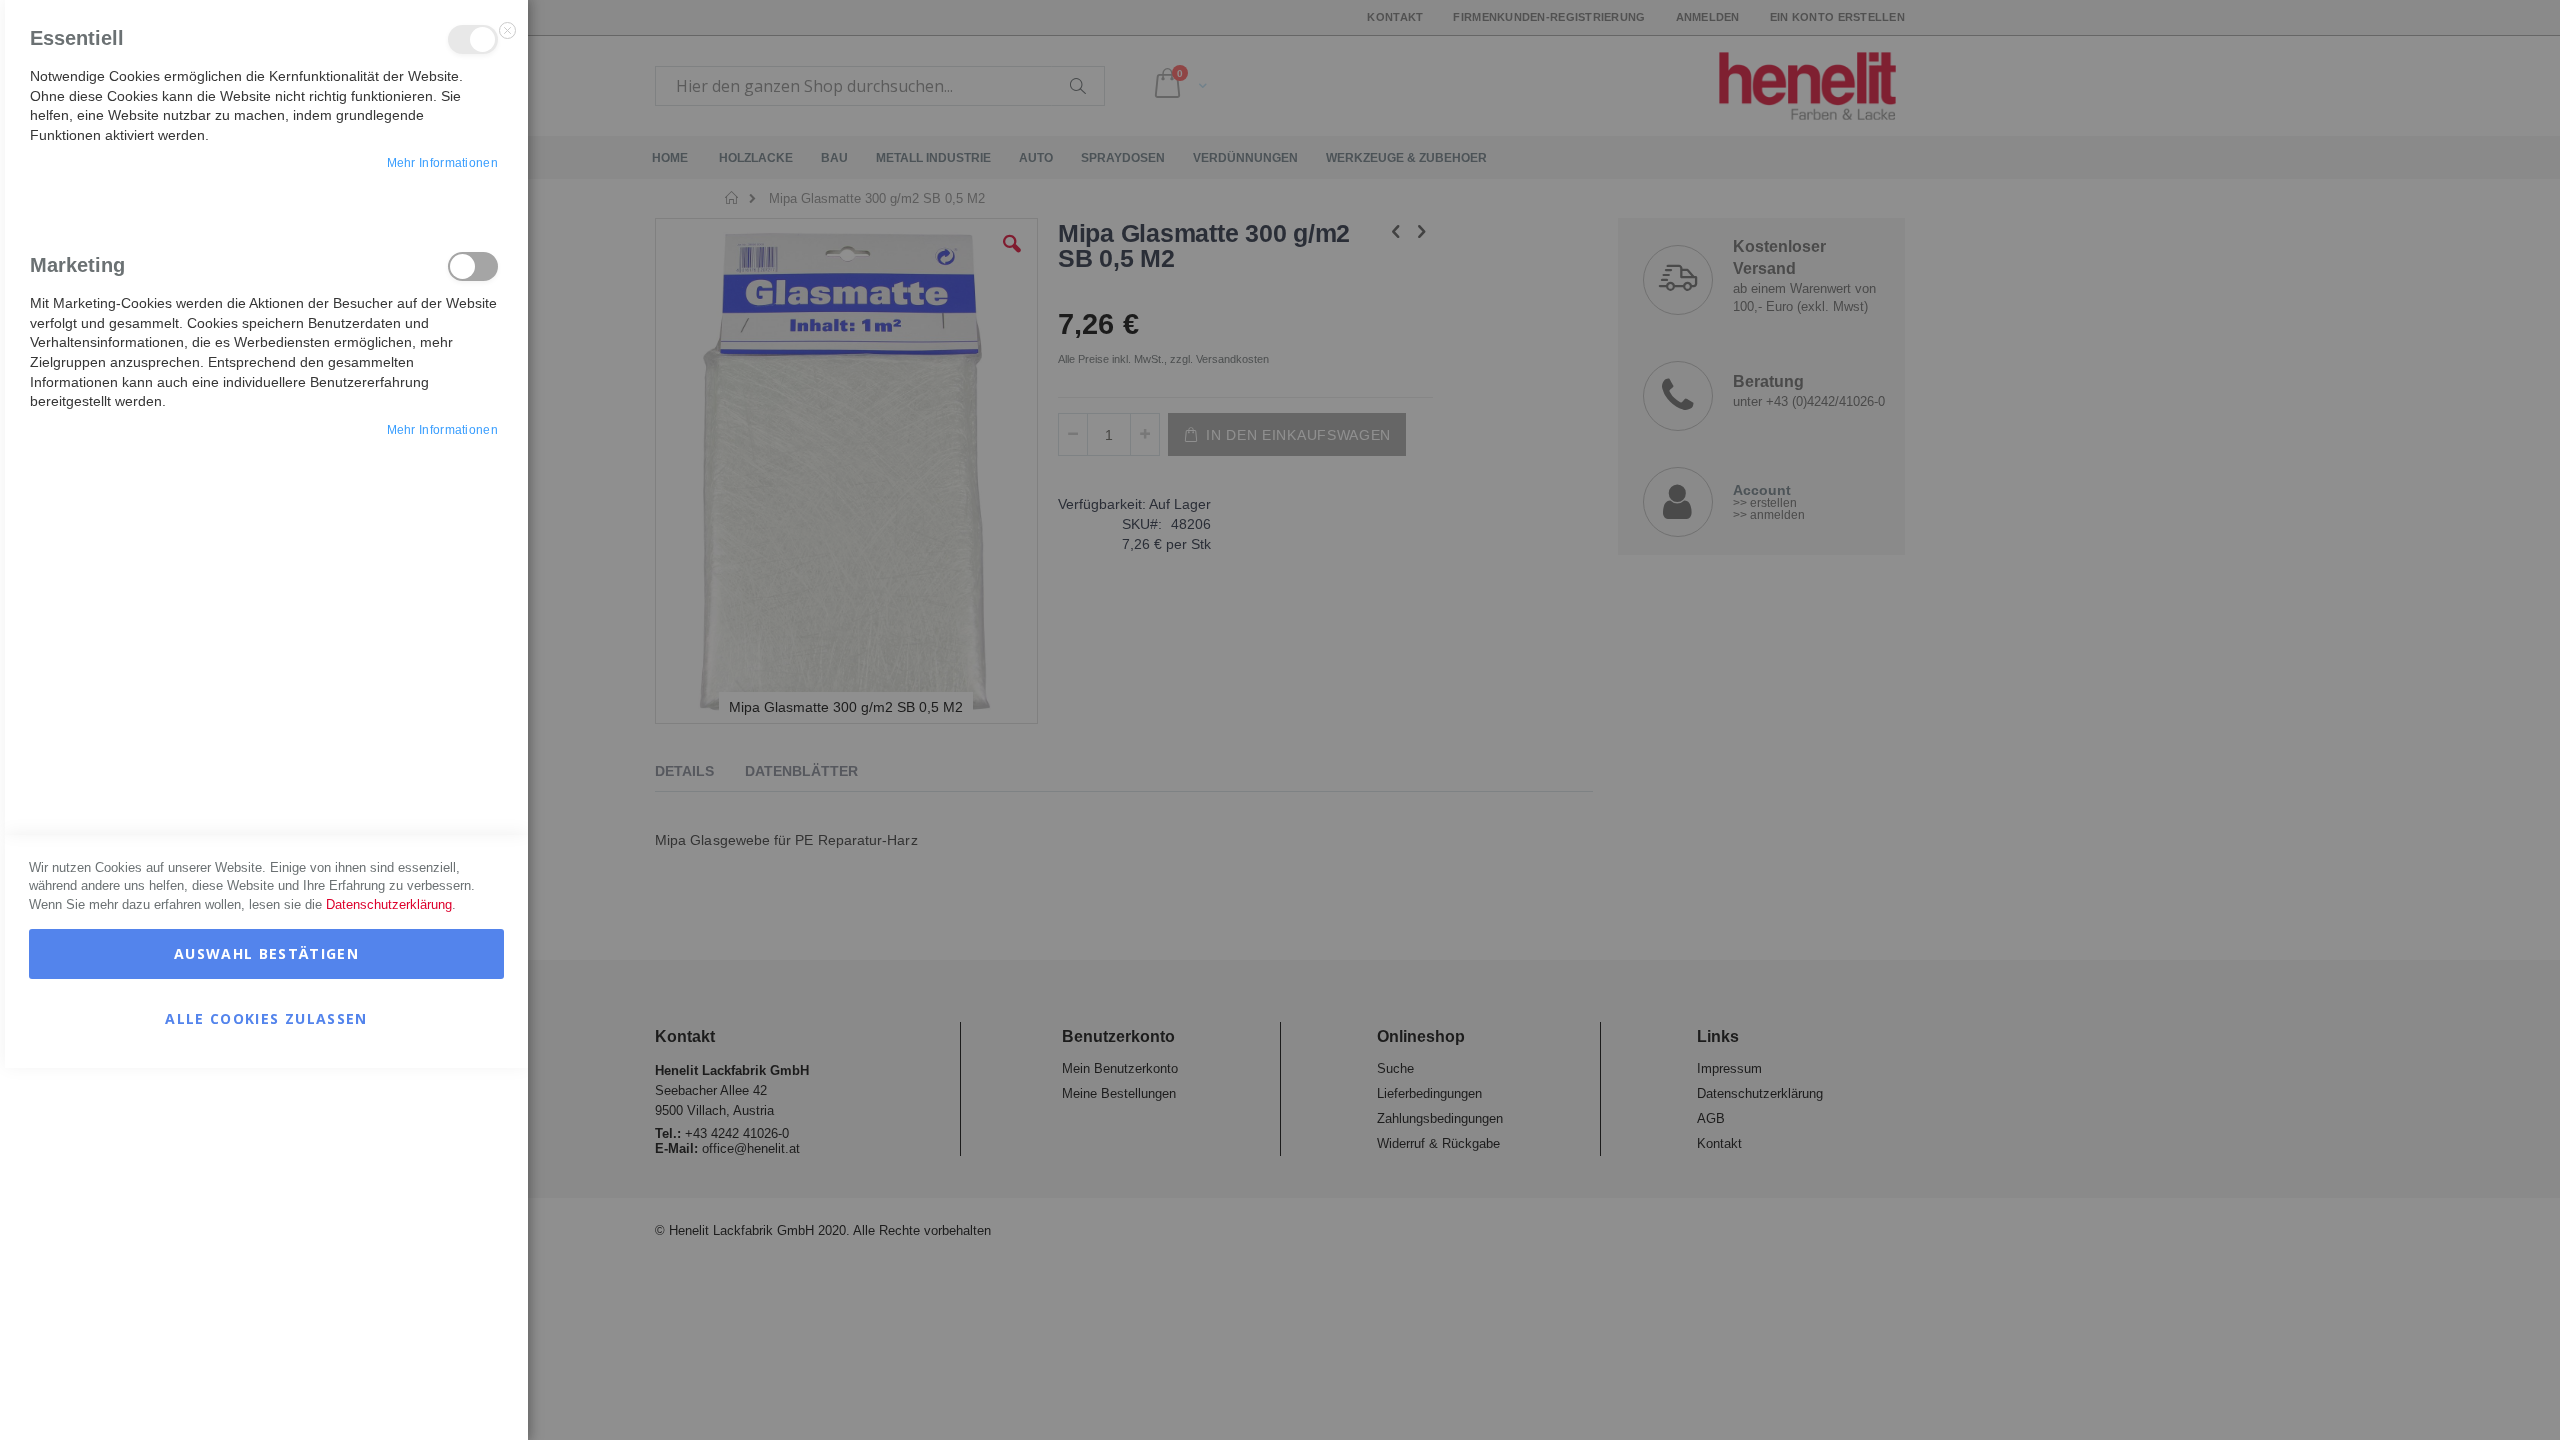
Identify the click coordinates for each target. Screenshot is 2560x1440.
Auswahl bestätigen (266, 953)
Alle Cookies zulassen (266, 1018)
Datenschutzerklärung (389, 904)
